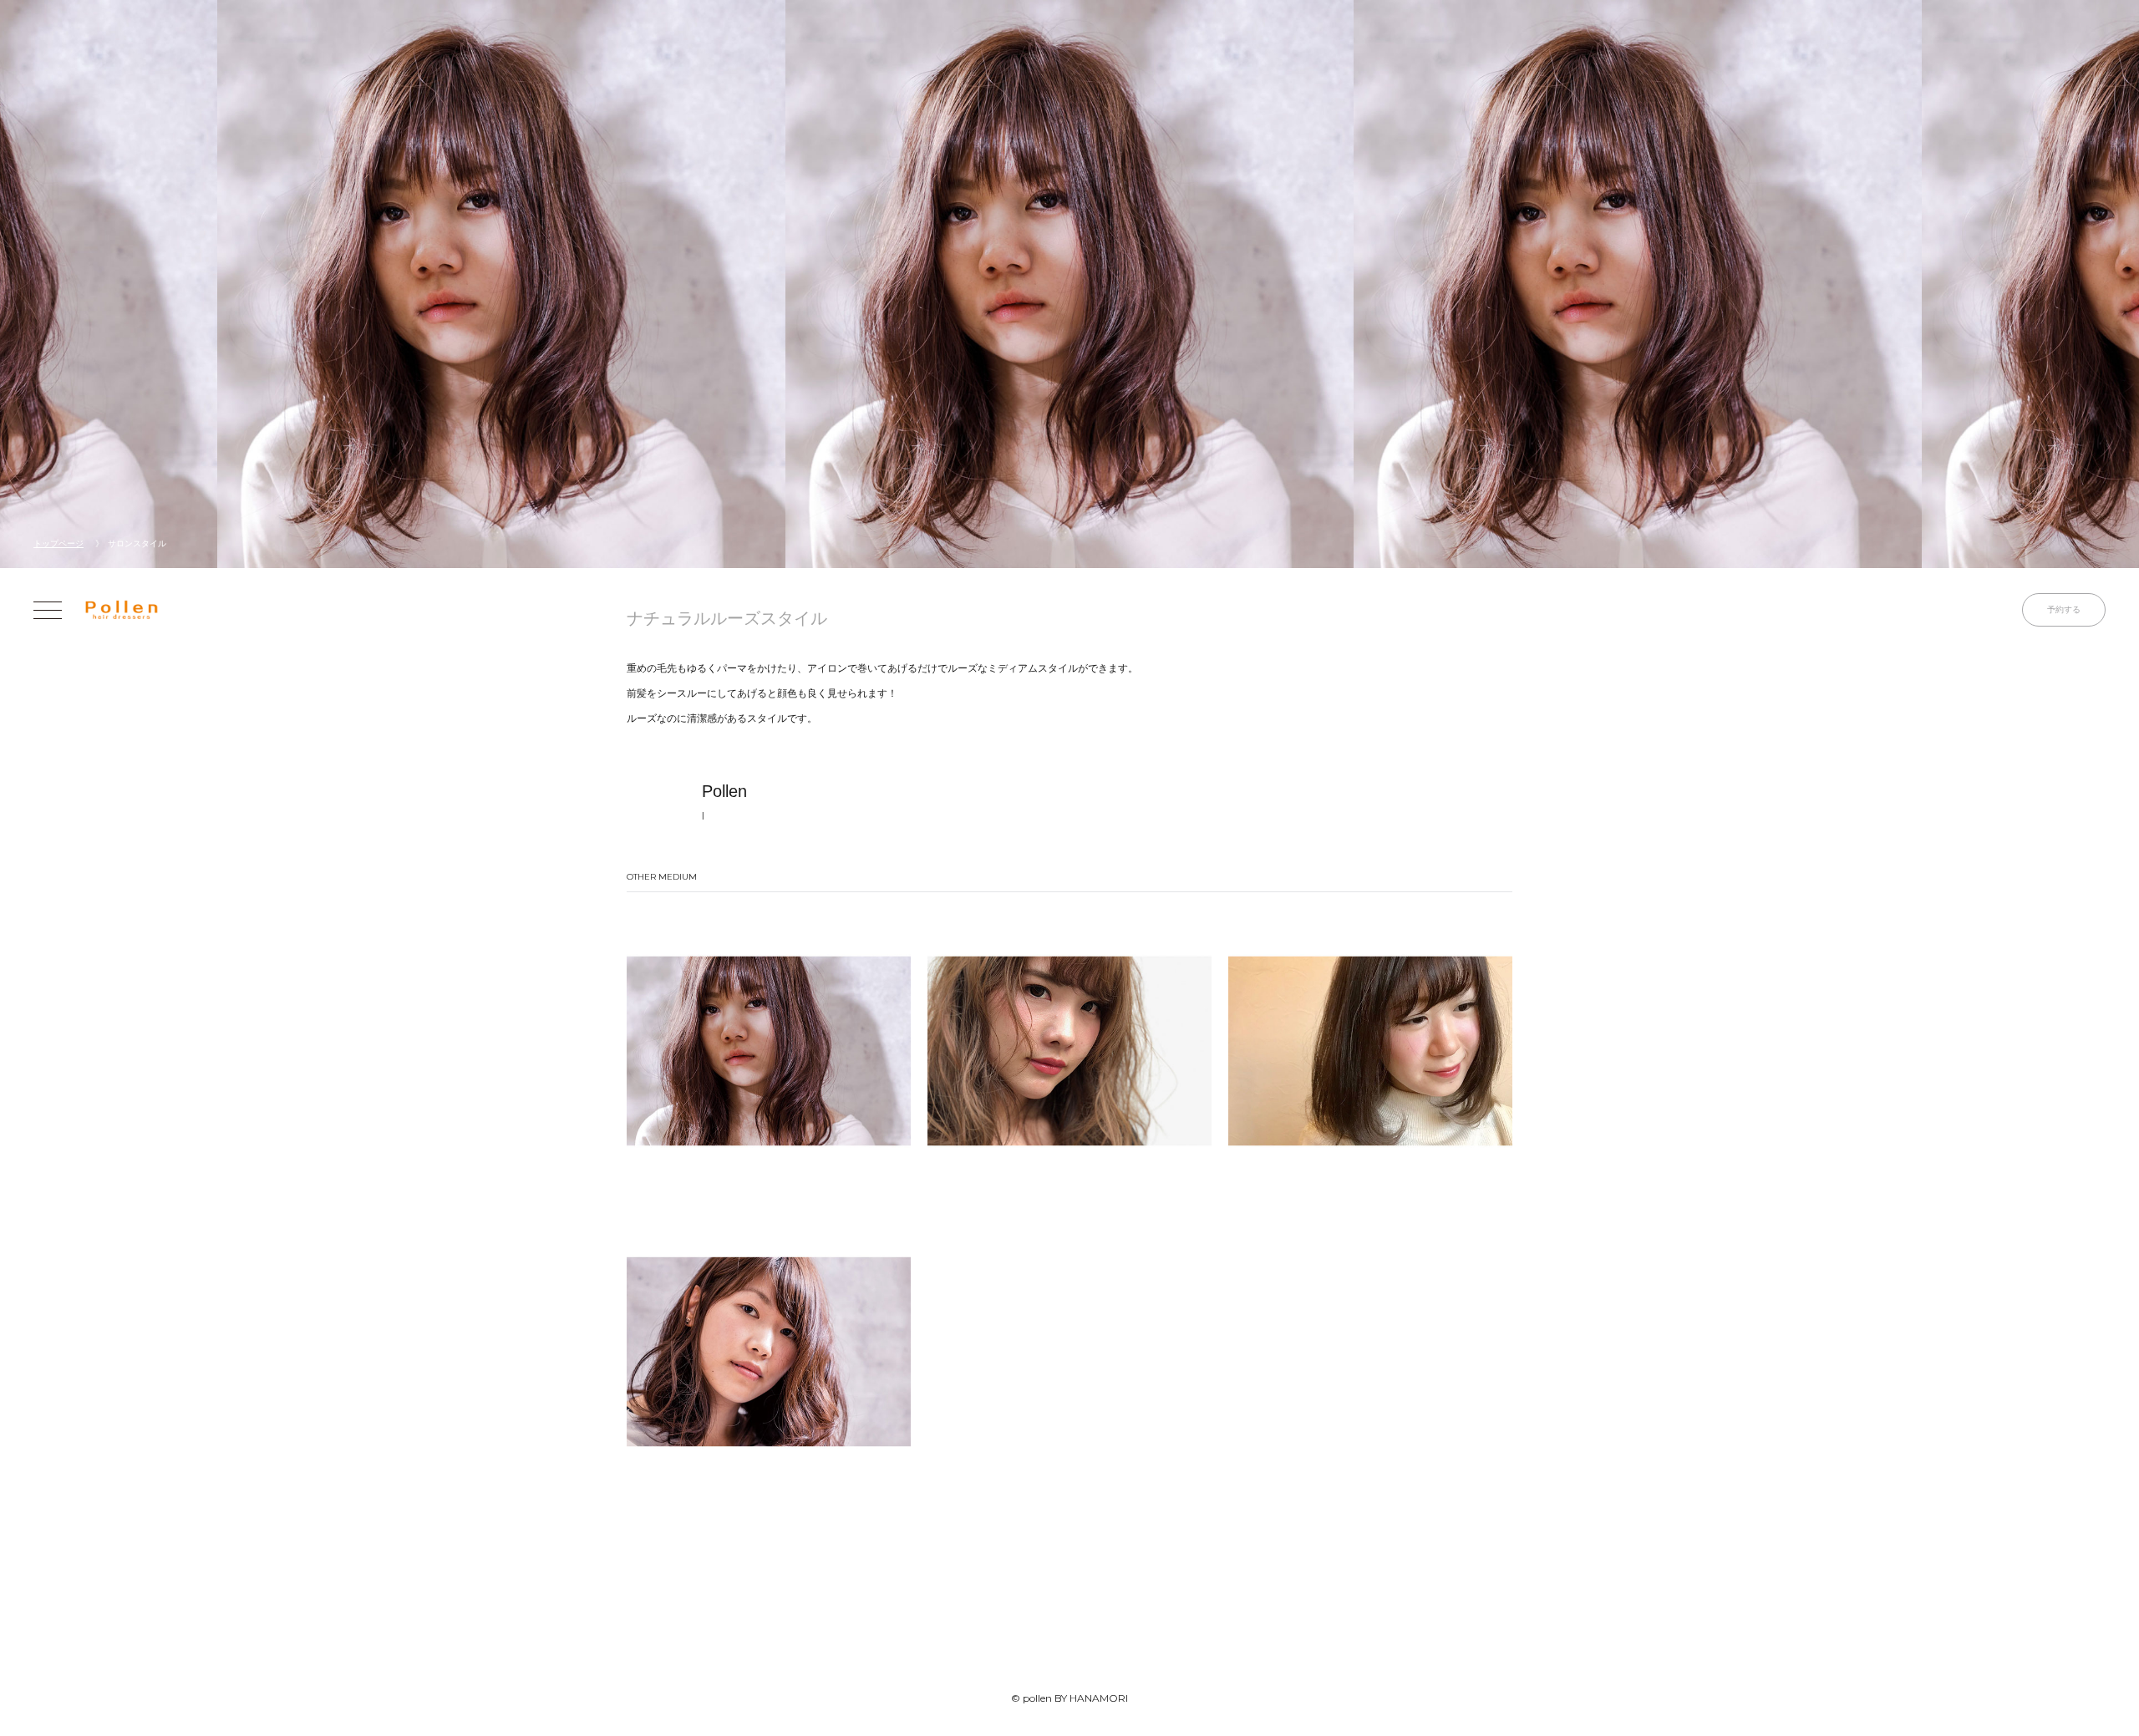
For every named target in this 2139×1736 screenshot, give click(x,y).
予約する (2064, 609)
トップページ (58, 543)
